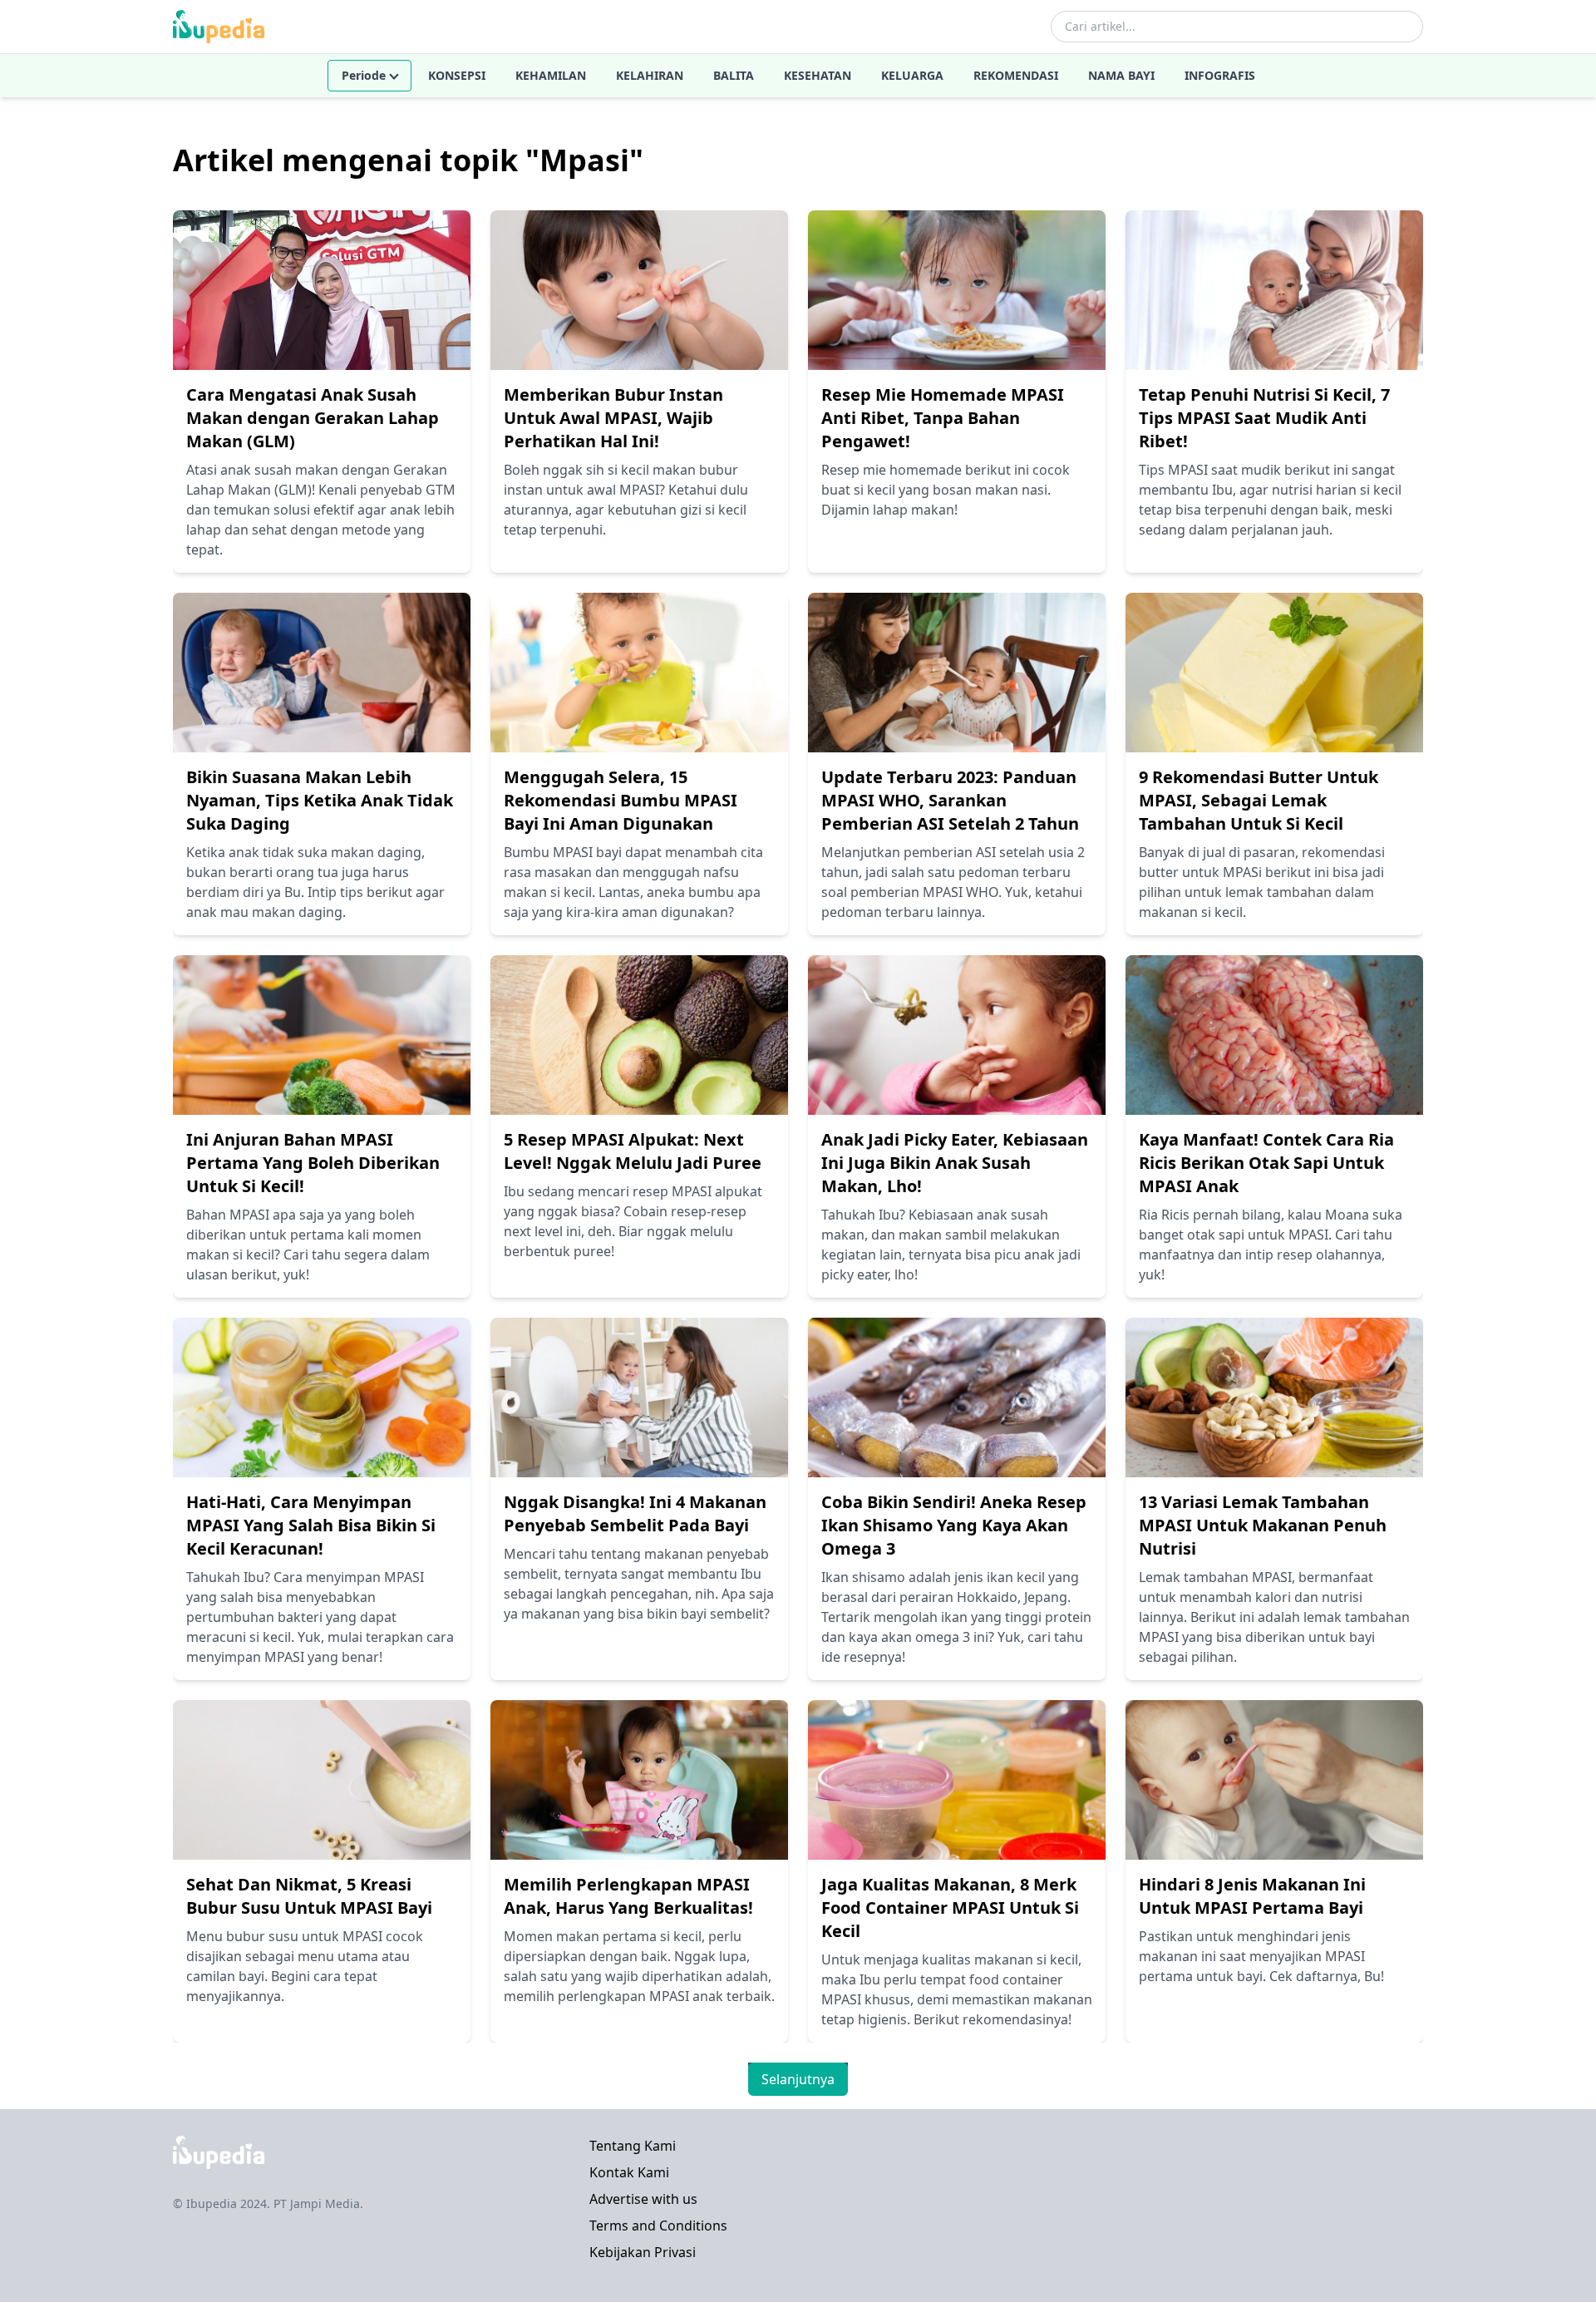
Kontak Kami (629, 2172)
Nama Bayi (1121, 75)
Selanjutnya (798, 2079)
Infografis (1220, 75)
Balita (734, 75)
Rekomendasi (1016, 75)
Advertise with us (643, 2199)
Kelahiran (650, 75)
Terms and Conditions (658, 2226)
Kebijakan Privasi (643, 2252)
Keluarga (912, 75)
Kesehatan (818, 75)
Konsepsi (457, 75)
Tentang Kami (633, 2146)
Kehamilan (551, 75)
